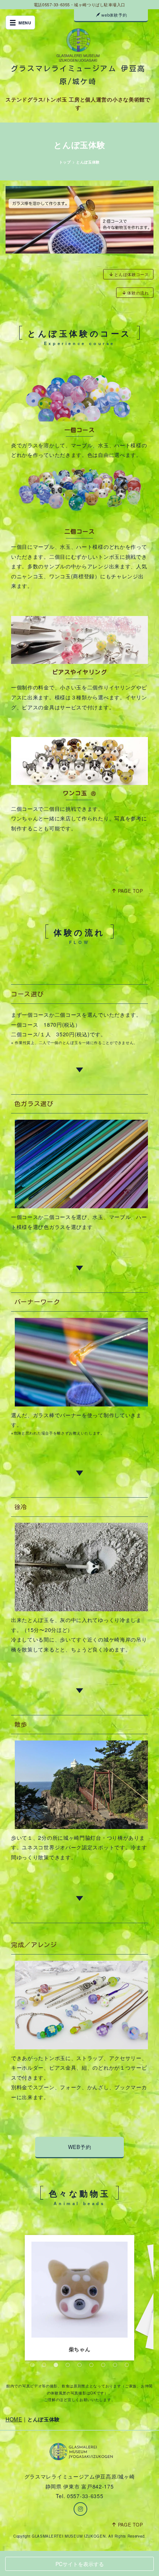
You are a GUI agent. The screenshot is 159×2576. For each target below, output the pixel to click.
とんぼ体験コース (132, 274)
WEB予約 (80, 2147)
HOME (14, 2419)
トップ (65, 162)
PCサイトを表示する (80, 2564)
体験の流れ (138, 293)
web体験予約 (114, 15)
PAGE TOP (131, 891)
